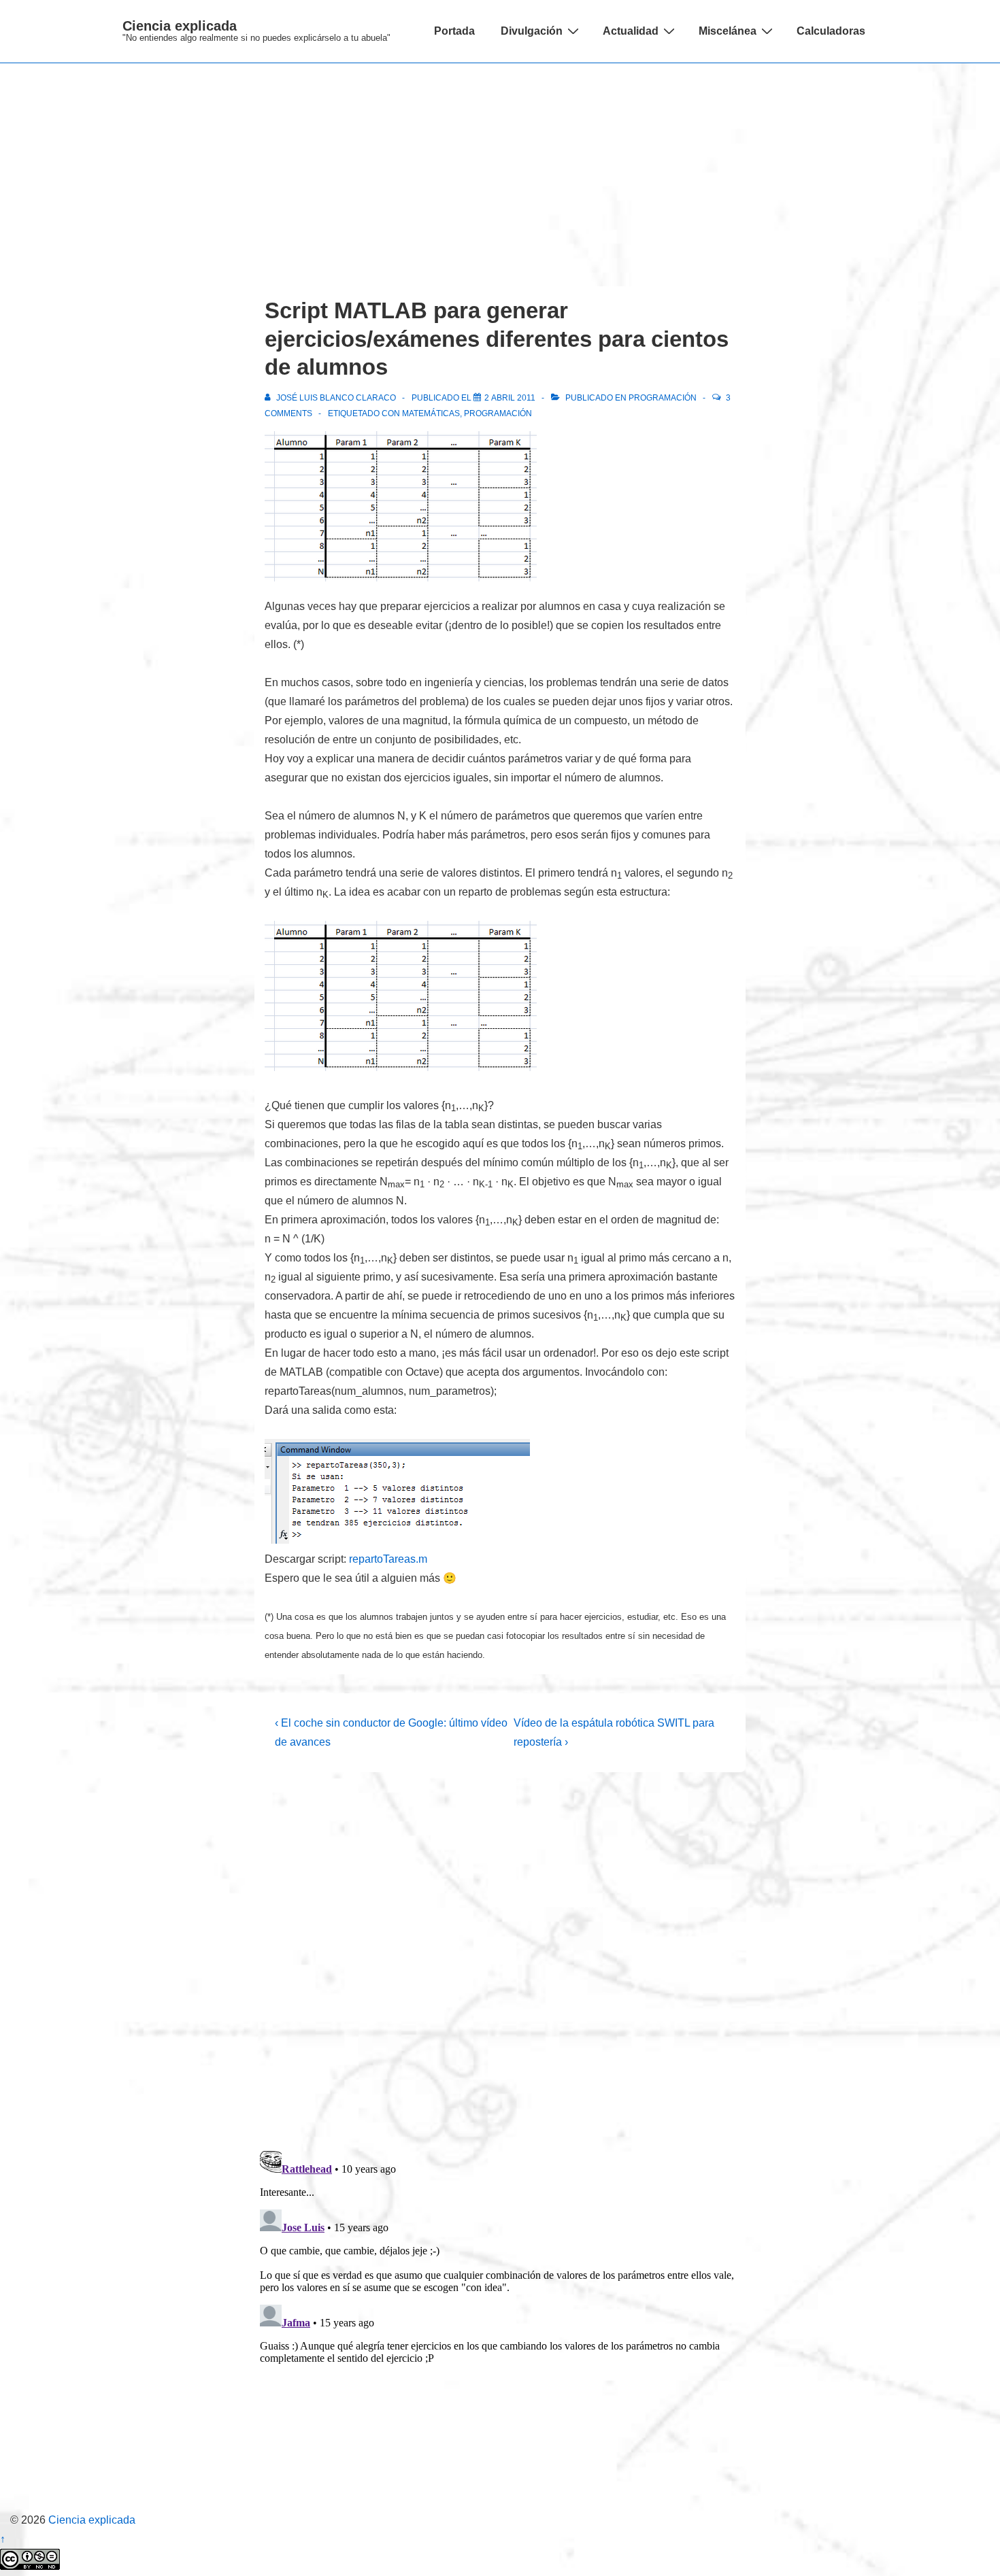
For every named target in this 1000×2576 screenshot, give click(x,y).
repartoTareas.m (388, 1559)
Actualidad (631, 31)
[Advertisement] (500, 165)
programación (498, 413)
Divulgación (532, 31)
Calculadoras (831, 31)
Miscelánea (728, 31)
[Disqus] (500, 1961)
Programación (663, 398)
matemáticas (431, 413)
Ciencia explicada (180, 26)
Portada (454, 31)
